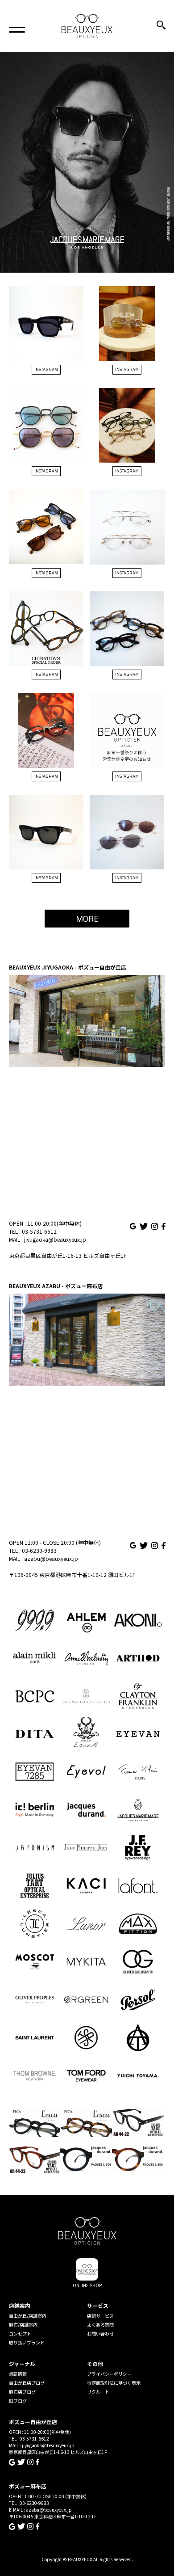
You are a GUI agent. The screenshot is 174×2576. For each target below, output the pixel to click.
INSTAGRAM (46, 369)
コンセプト (20, 2334)
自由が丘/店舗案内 (28, 2316)
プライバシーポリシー (109, 2374)
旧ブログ (18, 2401)
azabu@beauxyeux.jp (51, 1558)
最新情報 (18, 2374)
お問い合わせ (100, 2334)
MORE (87, 919)
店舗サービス (100, 2316)
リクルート (98, 2392)
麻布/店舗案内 (23, 2325)
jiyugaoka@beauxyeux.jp (55, 1239)
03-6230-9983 (39, 1550)
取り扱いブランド (27, 2342)
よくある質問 (100, 2325)
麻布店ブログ (22, 2392)
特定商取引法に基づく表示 (114, 2383)
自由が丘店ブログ (27, 2383)
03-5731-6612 (39, 1231)
